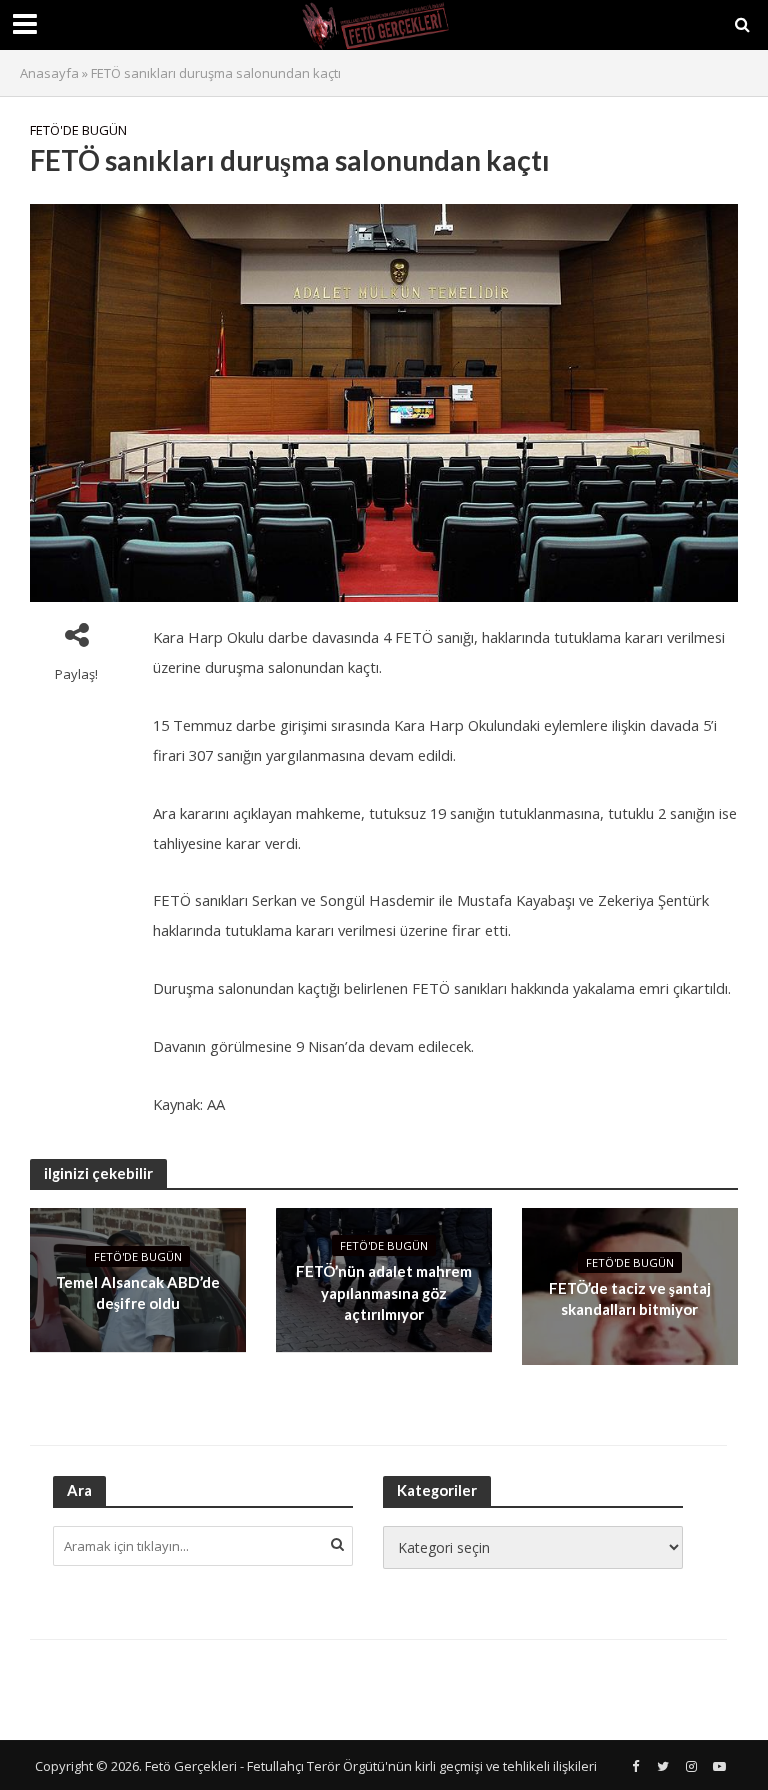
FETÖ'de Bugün (78, 130)
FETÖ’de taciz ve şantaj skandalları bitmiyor (630, 1298)
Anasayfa (49, 73)
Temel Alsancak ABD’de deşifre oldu (138, 1292)
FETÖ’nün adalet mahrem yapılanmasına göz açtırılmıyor (384, 1292)
